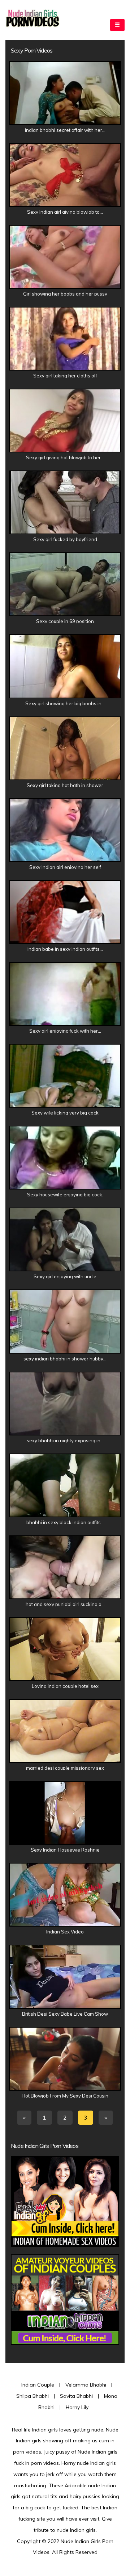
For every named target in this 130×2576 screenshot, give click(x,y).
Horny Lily (77, 2407)
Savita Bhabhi (76, 2396)
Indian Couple (38, 2385)
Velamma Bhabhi (86, 2385)
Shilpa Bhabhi (32, 2396)
